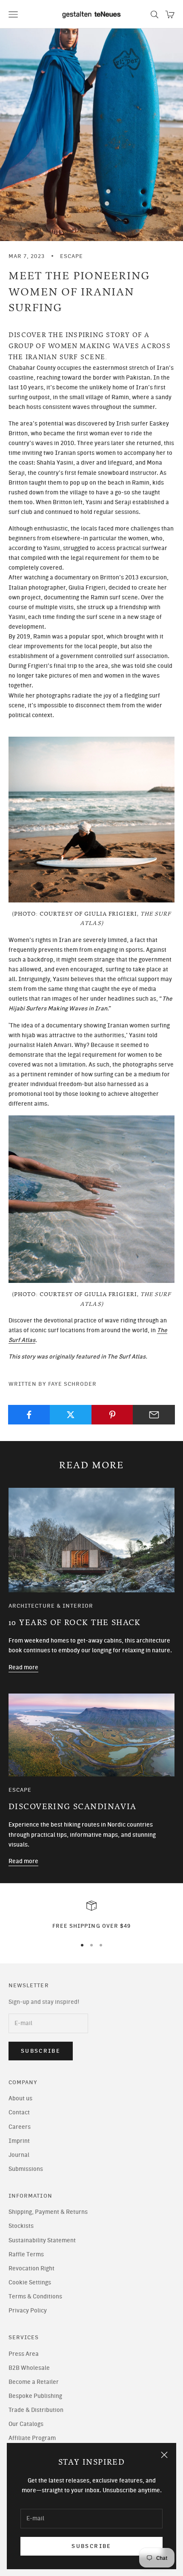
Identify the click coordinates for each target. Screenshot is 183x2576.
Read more (23, 1667)
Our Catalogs (26, 2424)
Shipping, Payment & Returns (48, 2212)
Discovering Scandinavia (73, 1807)
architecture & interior (51, 1606)
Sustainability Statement (42, 2240)
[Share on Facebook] (29, 1415)
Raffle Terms (26, 2254)
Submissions (26, 2169)
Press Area (24, 2354)
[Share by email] (154, 1415)
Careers (20, 2127)
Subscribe (91, 2546)
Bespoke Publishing (35, 2396)
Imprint (19, 2141)
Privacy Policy (28, 2311)
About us (20, 2098)
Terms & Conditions (35, 2297)
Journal (19, 2155)
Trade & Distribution (36, 2410)
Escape (71, 256)
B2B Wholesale (29, 2368)
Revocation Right (31, 2268)
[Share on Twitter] (71, 1415)
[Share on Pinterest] (113, 1415)
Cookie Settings (30, 2282)
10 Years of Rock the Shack (75, 1623)
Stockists (21, 2226)
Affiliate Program (32, 2438)
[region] (91, 1915)
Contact (19, 2112)
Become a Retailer (34, 2382)
